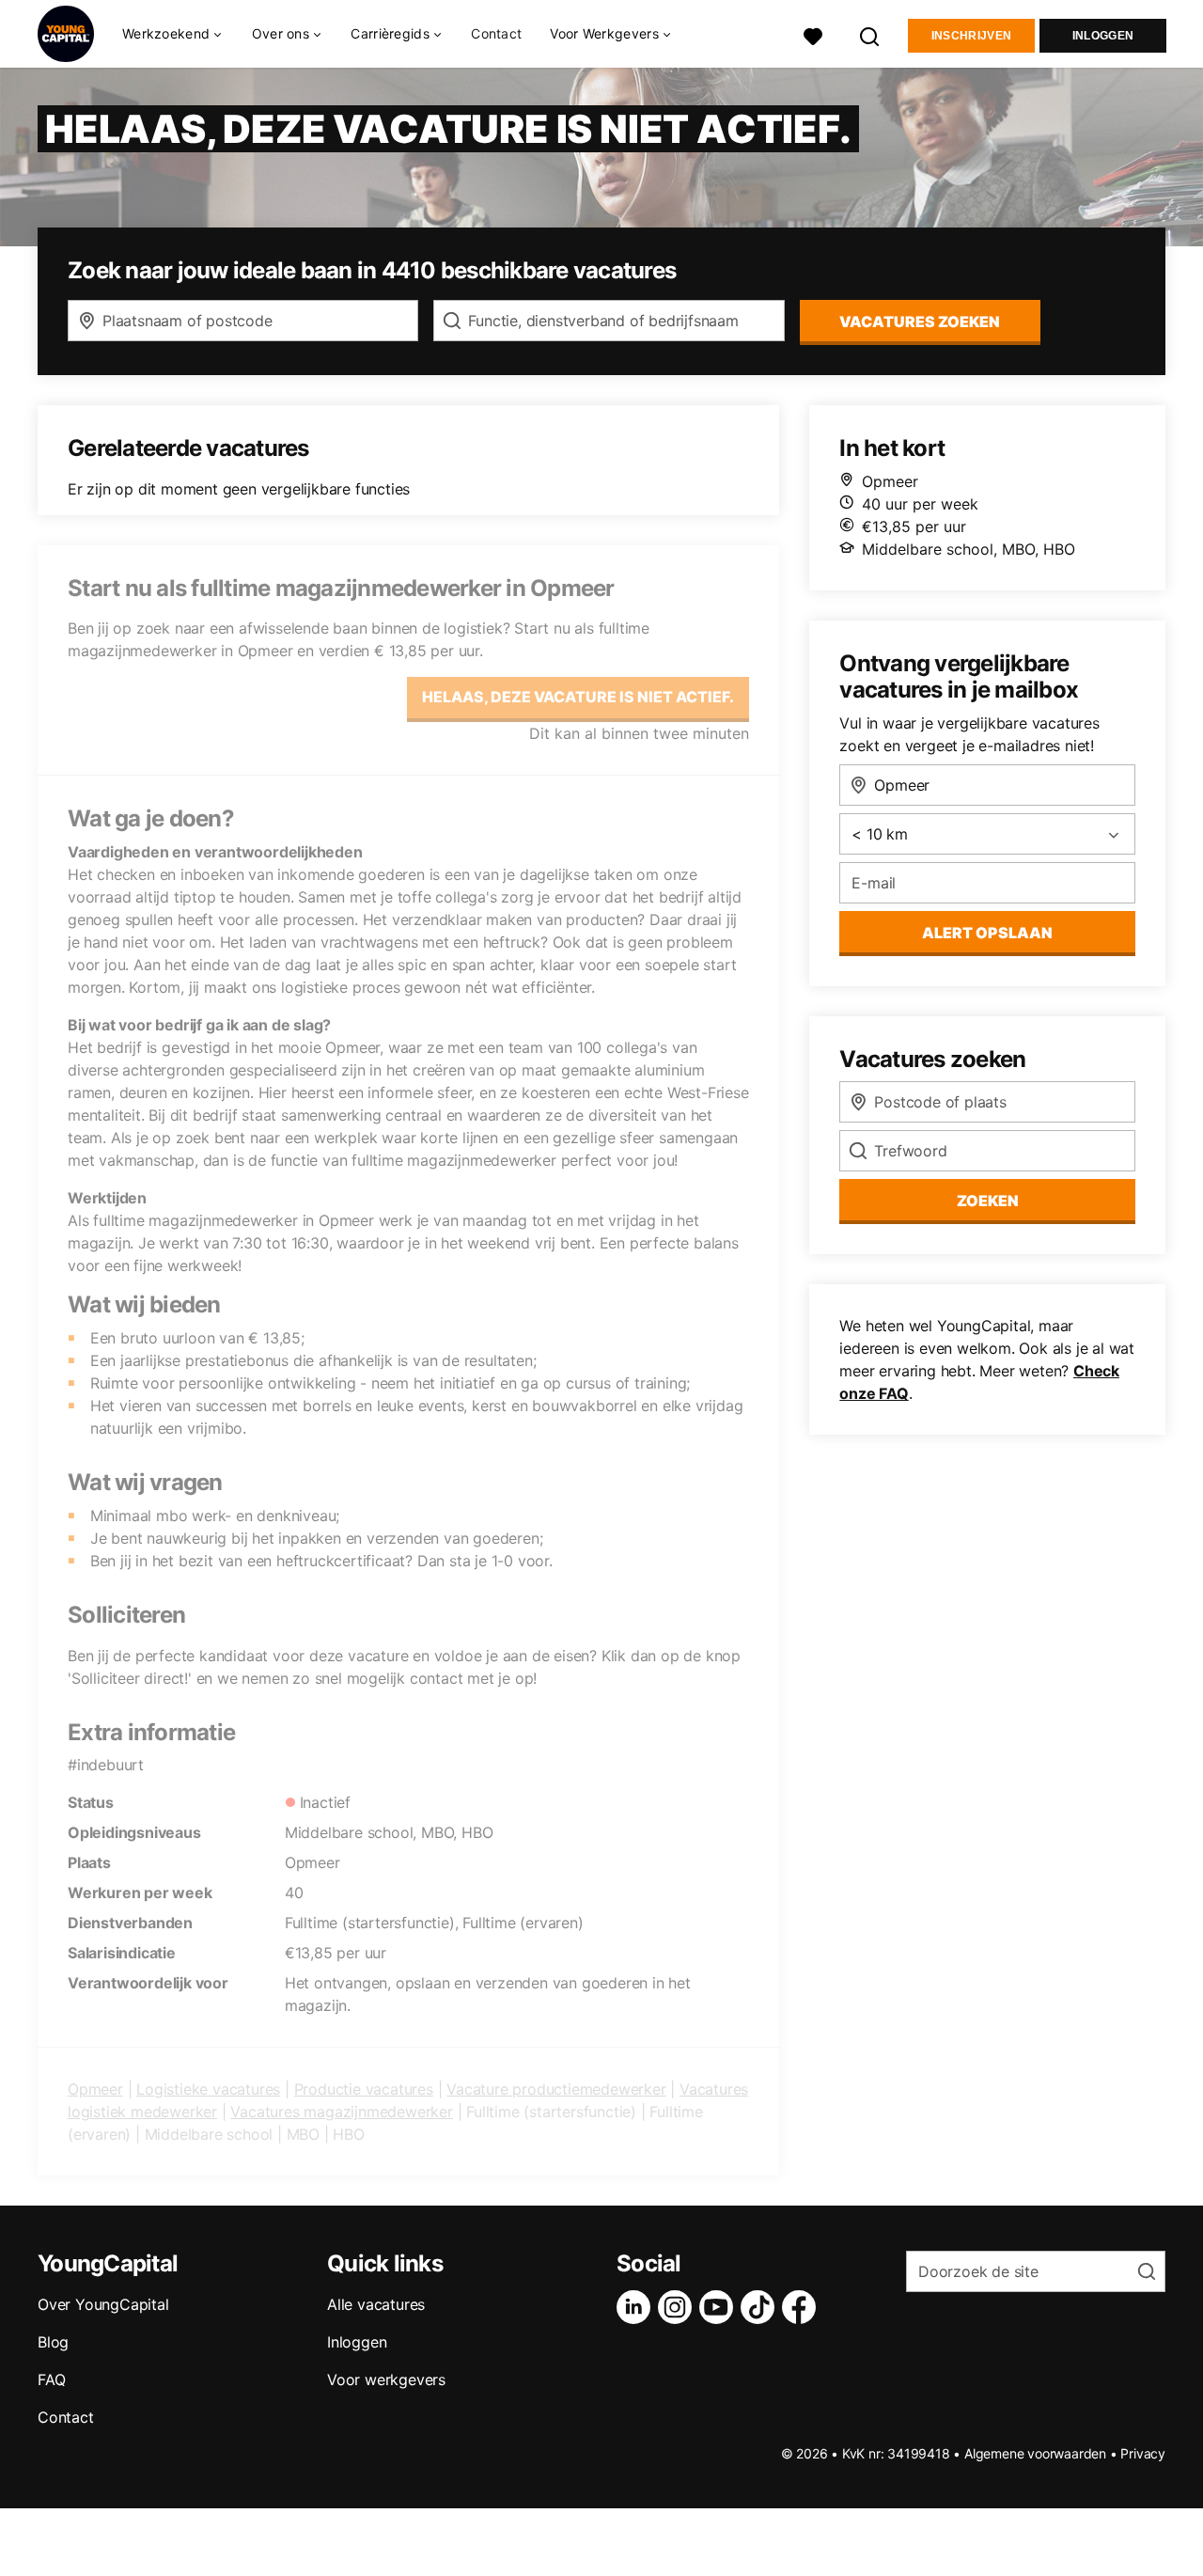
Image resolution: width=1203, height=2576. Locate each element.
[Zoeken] (870, 34)
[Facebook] (803, 2307)
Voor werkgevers (386, 2380)
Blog (53, 2342)
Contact (496, 33)
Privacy (1143, 2453)
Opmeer (95, 2089)
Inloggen (1103, 36)
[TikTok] (761, 2307)
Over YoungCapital (103, 2304)
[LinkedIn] (637, 2307)
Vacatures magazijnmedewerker (341, 2112)
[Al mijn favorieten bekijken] (813, 34)
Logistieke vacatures (208, 2089)
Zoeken (988, 1201)
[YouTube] (720, 2307)
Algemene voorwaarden (1035, 2453)
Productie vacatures (364, 2089)
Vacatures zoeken (920, 322)
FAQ (51, 2380)
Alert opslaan (987, 933)
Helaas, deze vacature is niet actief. (578, 697)
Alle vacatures (376, 2304)
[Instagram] (679, 2307)
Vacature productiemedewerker (556, 2089)
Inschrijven (971, 36)
